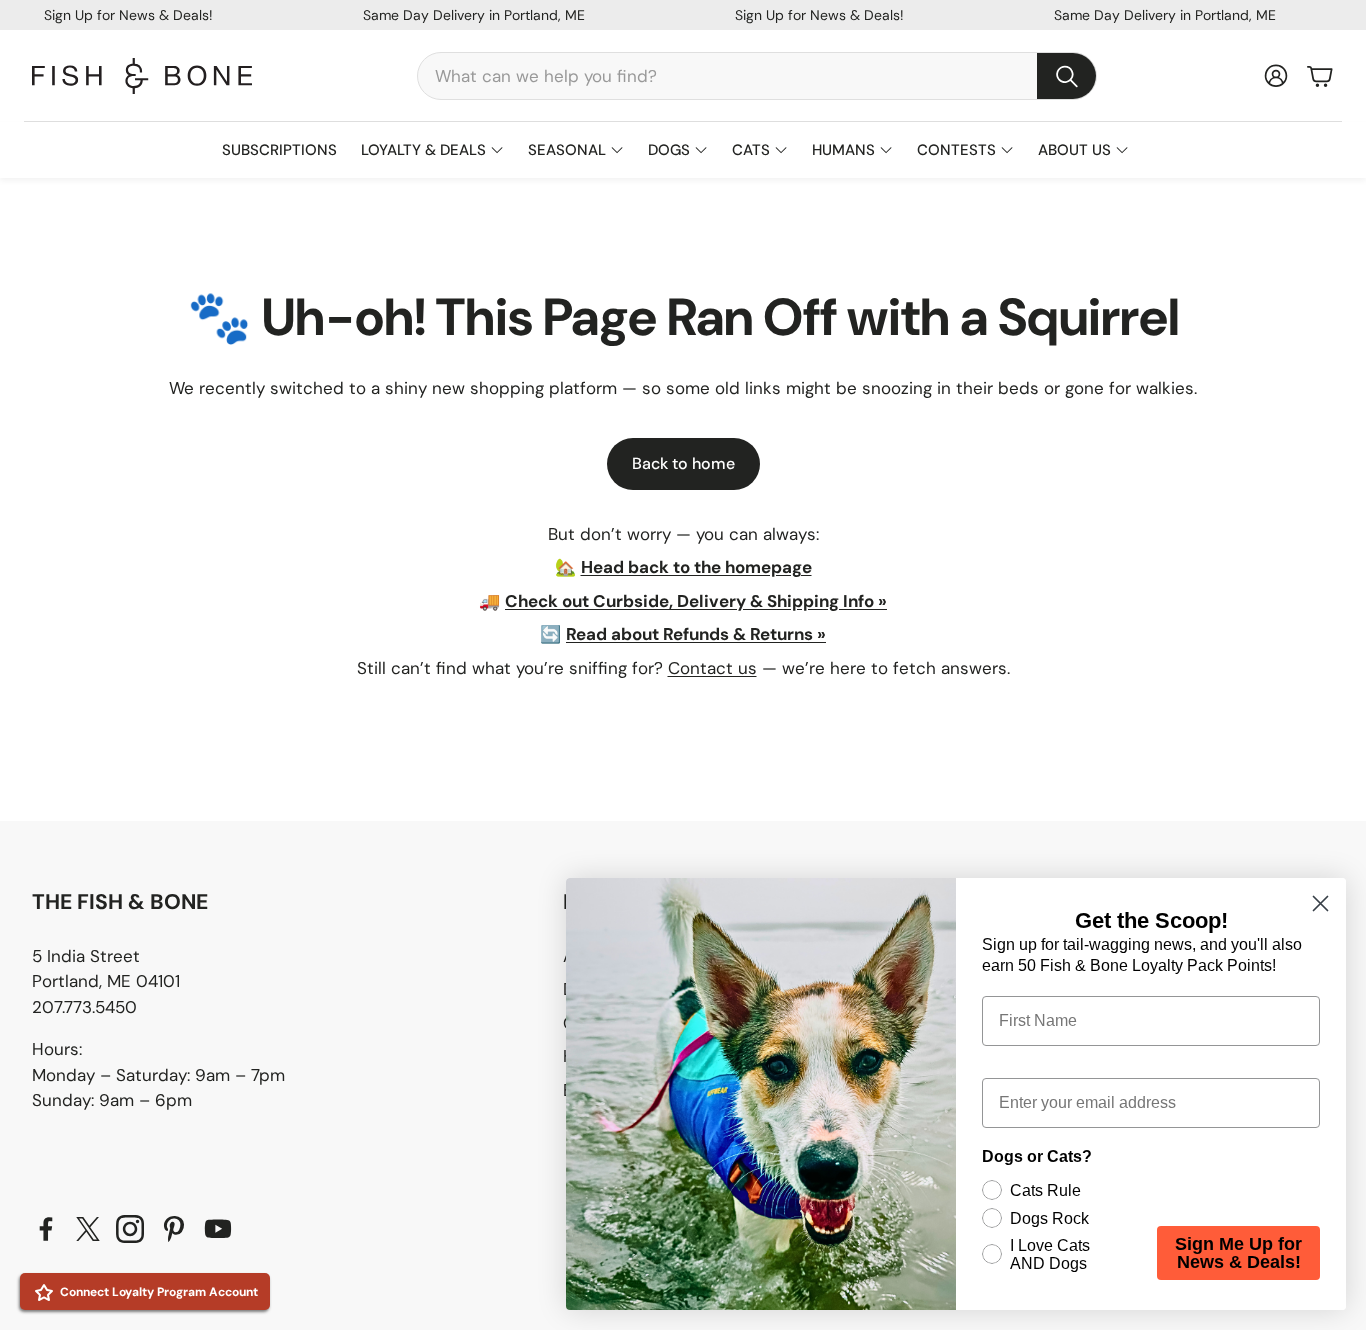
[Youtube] (218, 1229)
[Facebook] (46, 1229)
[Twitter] (88, 1229)
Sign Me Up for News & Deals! (1238, 1253)
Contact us (712, 668)
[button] (757, 76)
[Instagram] (130, 1229)
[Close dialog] (1320, 903)
